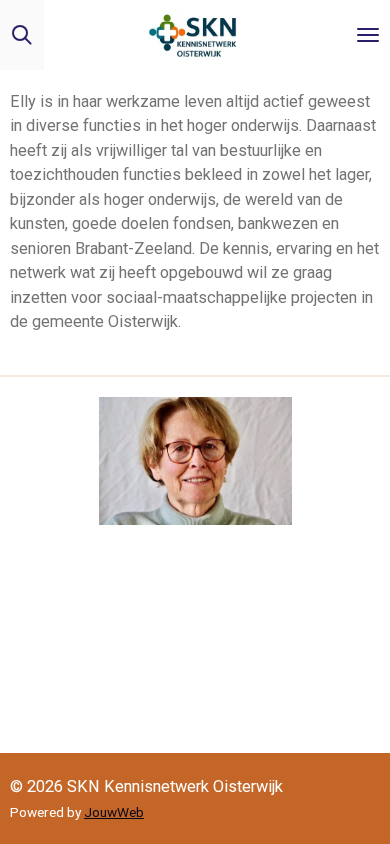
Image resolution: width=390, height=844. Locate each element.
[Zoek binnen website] (22, 35)
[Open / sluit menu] (368, 35)
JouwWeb (114, 812)
